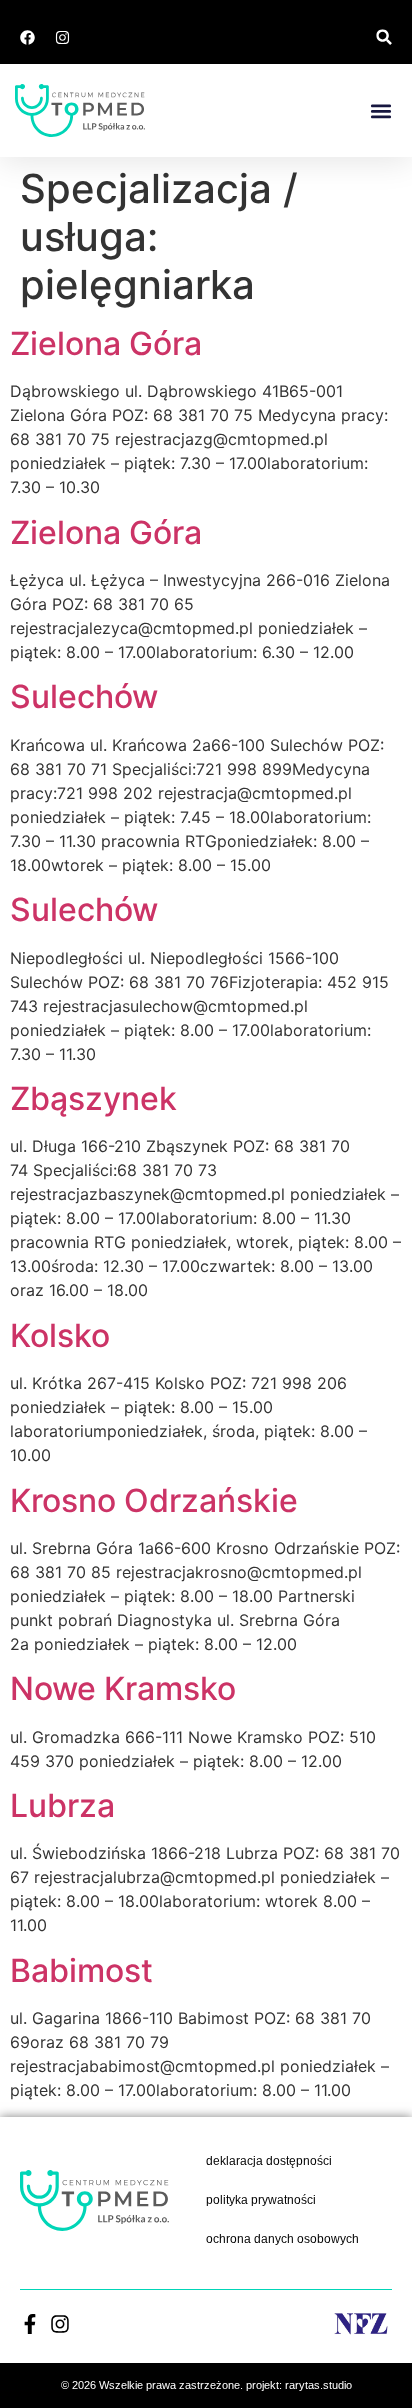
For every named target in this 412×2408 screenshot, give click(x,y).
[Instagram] (62, 37)
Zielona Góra (106, 343)
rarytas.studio (318, 2385)
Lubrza (62, 1805)
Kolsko (60, 1335)
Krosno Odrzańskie (154, 1500)
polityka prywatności (261, 2200)
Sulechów (84, 696)
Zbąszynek (93, 1098)
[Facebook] (27, 37)
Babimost (81, 1970)
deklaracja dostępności (269, 2161)
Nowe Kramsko (123, 1688)
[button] (384, 37)
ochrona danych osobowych (282, 2239)
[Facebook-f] (30, 2324)
